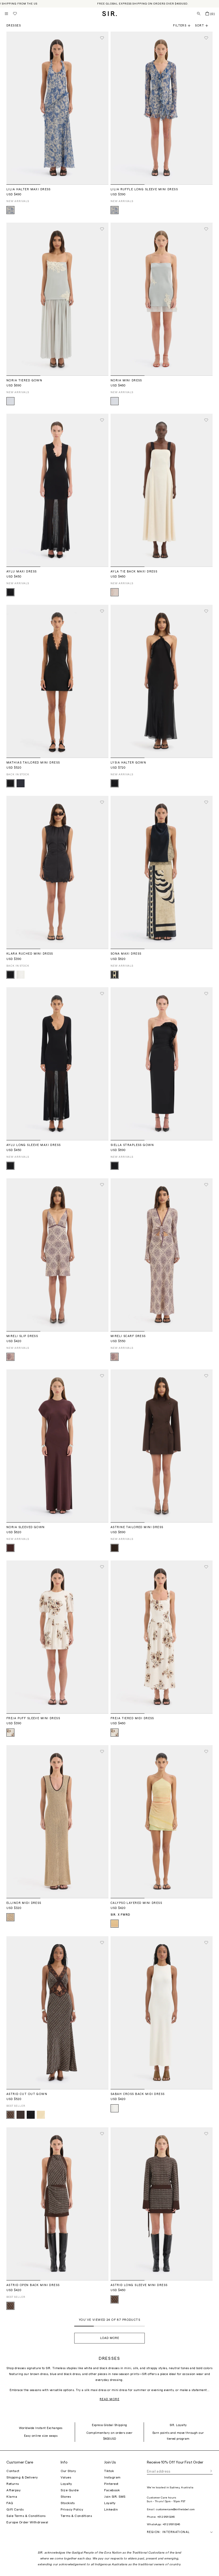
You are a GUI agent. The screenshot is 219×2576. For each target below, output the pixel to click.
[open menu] (6, 14)
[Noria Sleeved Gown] (57, 1446)
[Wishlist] (15, 14)
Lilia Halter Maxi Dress (29, 189)
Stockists (68, 2503)
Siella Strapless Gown (132, 1145)
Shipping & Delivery (22, 2477)
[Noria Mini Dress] (162, 299)
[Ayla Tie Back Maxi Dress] (162, 490)
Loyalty (66, 2484)
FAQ (10, 2503)
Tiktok (109, 2471)
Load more (110, 2338)
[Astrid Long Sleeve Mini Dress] (162, 2204)
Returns (13, 2484)
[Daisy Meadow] (10, 210)
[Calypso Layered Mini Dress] (162, 1822)
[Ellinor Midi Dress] (57, 1822)
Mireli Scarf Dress (128, 1336)
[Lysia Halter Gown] (162, 681)
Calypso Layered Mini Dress (136, 1903)
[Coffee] (115, 1548)
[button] (204, 26)
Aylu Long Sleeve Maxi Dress (34, 1145)
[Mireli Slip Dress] (57, 1255)
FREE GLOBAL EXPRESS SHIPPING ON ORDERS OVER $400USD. (143, 4)
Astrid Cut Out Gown (27, 2094)
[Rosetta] (10, 1733)
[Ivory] (21, 975)
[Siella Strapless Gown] (162, 1064)
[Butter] (41, 2115)
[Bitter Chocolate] (21, 2115)
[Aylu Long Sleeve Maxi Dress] (57, 1064)
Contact (13, 2471)
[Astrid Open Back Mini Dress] (57, 2204)
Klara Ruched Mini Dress (30, 954)
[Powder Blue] (10, 401)
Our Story (68, 2471)
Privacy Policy (72, 2509)
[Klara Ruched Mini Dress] (57, 872)
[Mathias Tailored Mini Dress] (57, 681)
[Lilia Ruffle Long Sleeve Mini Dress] (162, 108)
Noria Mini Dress (126, 380)
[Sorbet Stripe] (115, 1924)
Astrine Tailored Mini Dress (137, 1527)
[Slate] (21, 783)
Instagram (112, 2477)
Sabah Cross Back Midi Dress (138, 2094)
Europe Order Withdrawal (27, 2522)
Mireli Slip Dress (22, 1336)
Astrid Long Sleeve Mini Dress (139, 2285)
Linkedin (111, 2509)
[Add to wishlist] (102, 38)
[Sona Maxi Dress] (162, 872)
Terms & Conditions (76, 2516)
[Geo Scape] (115, 975)
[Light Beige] (10, 1917)
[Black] (10, 592)
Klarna (12, 2497)
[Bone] (115, 592)
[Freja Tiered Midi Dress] (162, 1637)
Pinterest (111, 2484)
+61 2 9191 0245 (166, 2517)
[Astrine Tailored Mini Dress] (162, 1446)
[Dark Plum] (10, 1548)
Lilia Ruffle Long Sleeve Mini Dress (144, 189)
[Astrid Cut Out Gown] (57, 2013)
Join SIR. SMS (115, 2497)
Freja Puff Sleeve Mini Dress (33, 1718)
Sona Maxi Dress (126, 954)
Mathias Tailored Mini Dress (33, 763)
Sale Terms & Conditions (26, 2516)
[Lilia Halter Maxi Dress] (57, 108)
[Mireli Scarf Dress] (162, 1255)
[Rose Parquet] (10, 1357)
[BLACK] (31, 2115)
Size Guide (70, 2490)
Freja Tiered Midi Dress (132, 1718)
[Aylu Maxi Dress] (57, 490)
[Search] (199, 14)
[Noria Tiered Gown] (57, 299)
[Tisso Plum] (10, 2115)
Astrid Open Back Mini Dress (33, 2285)
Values (66, 2477)
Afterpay (13, 2490)
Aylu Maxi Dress (21, 572)
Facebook (112, 2490)
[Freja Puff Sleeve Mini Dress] (57, 1637)
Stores (66, 2497)
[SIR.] (110, 14)
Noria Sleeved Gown (26, 1527)
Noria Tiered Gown (24, 380)
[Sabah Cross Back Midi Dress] (162, 2013)
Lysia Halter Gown (128, 763)
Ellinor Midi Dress (24, 1903)
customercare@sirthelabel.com (175, 2509)
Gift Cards (15, 2509)
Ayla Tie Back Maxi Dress (134, 572)
